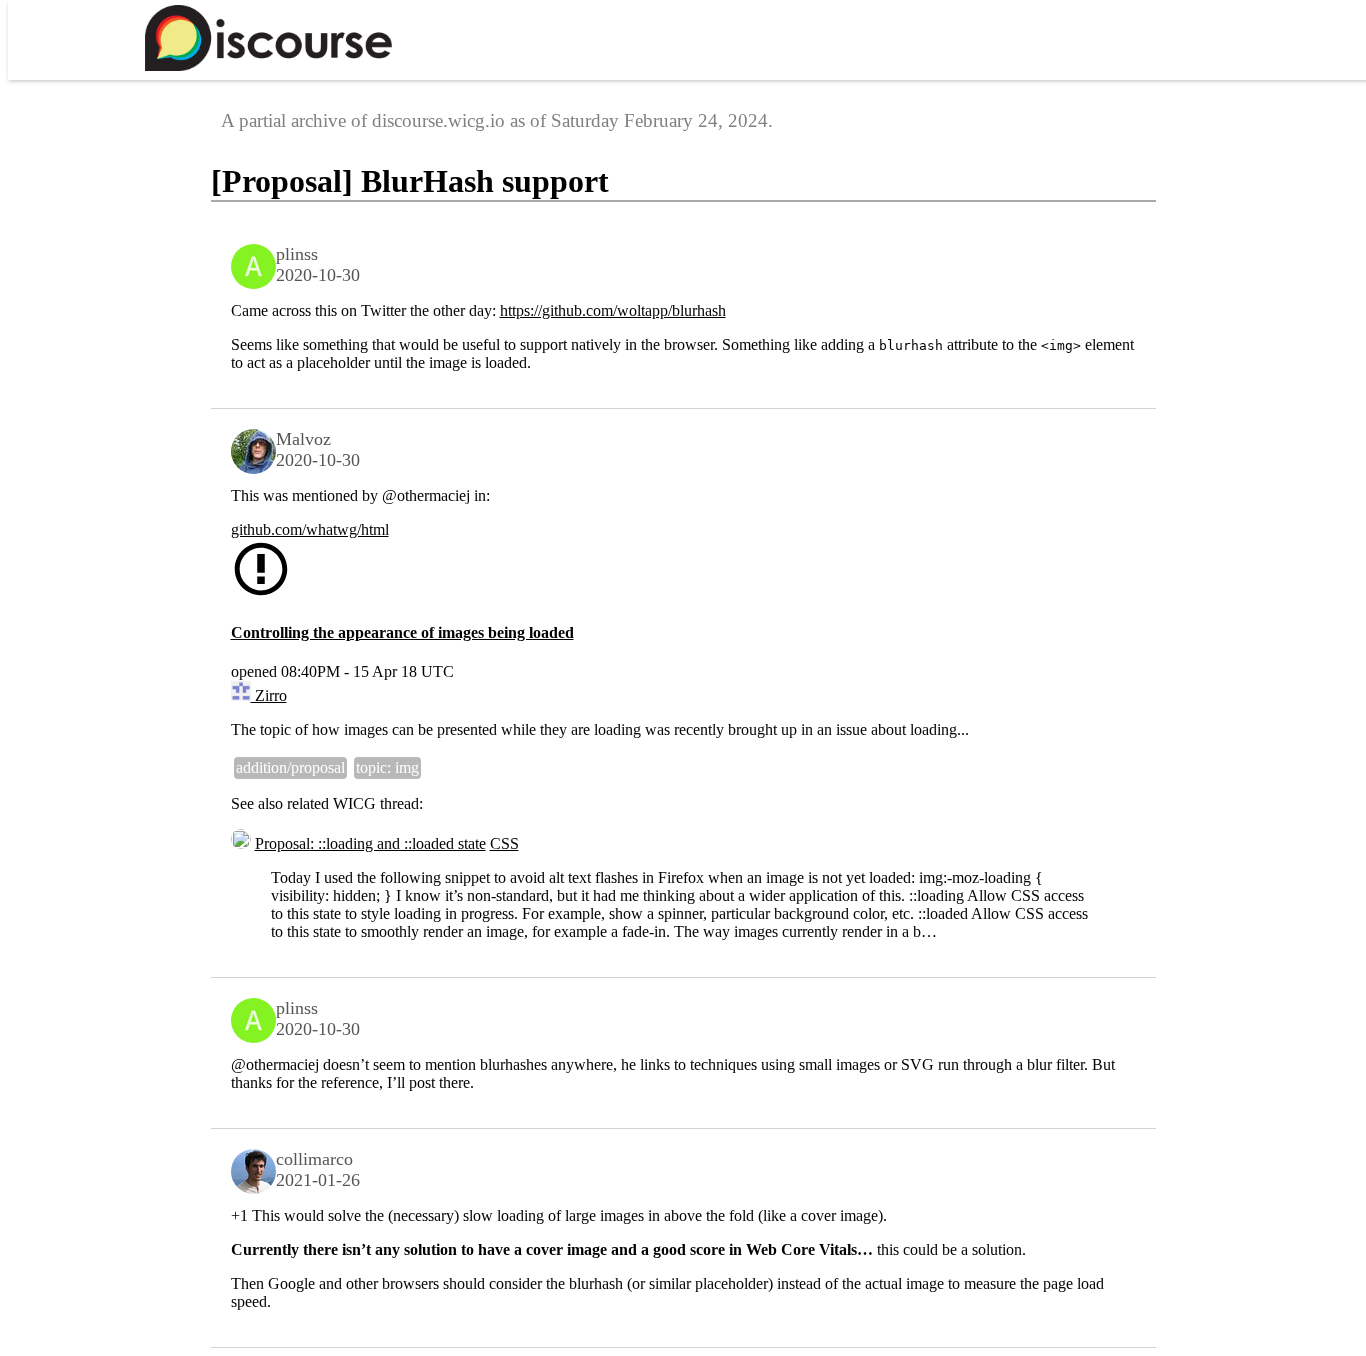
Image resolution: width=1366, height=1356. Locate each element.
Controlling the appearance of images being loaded (402, 632)
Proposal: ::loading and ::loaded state (370, 843)
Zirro (269, 695)
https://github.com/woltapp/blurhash (613, 310)
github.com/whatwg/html (310, 529)
